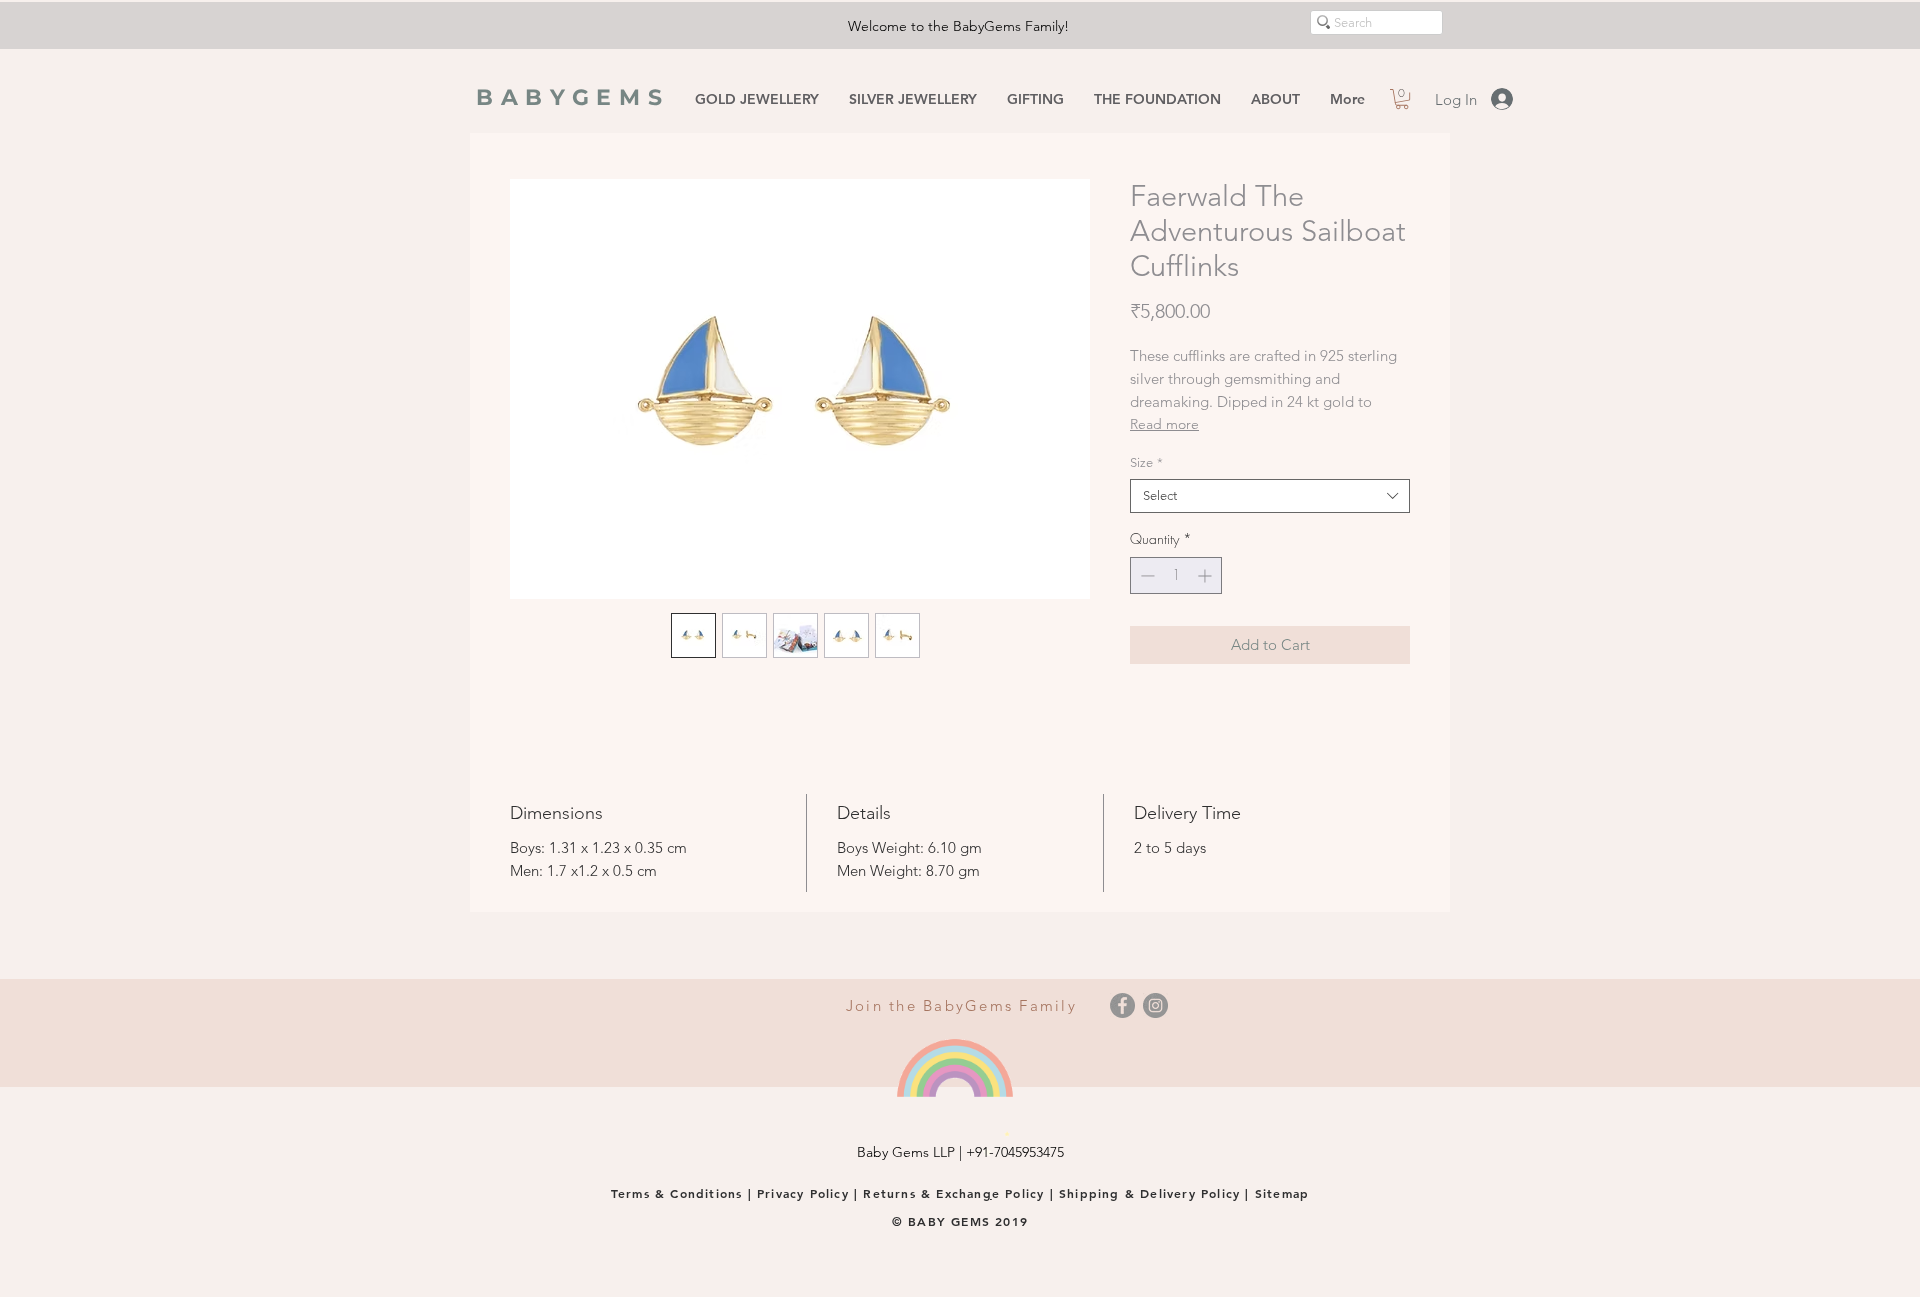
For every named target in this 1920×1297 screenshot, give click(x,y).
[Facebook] (1122, 1005)
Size (1146, 462)
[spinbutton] (1176, 575)
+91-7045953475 (1015, 1152)
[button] (1402, 99)
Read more (1164, 424)
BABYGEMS (573, 97)
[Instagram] (1155, 1005)
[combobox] (1270, 496)
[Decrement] (1145, 575)
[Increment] (1206, 575)
